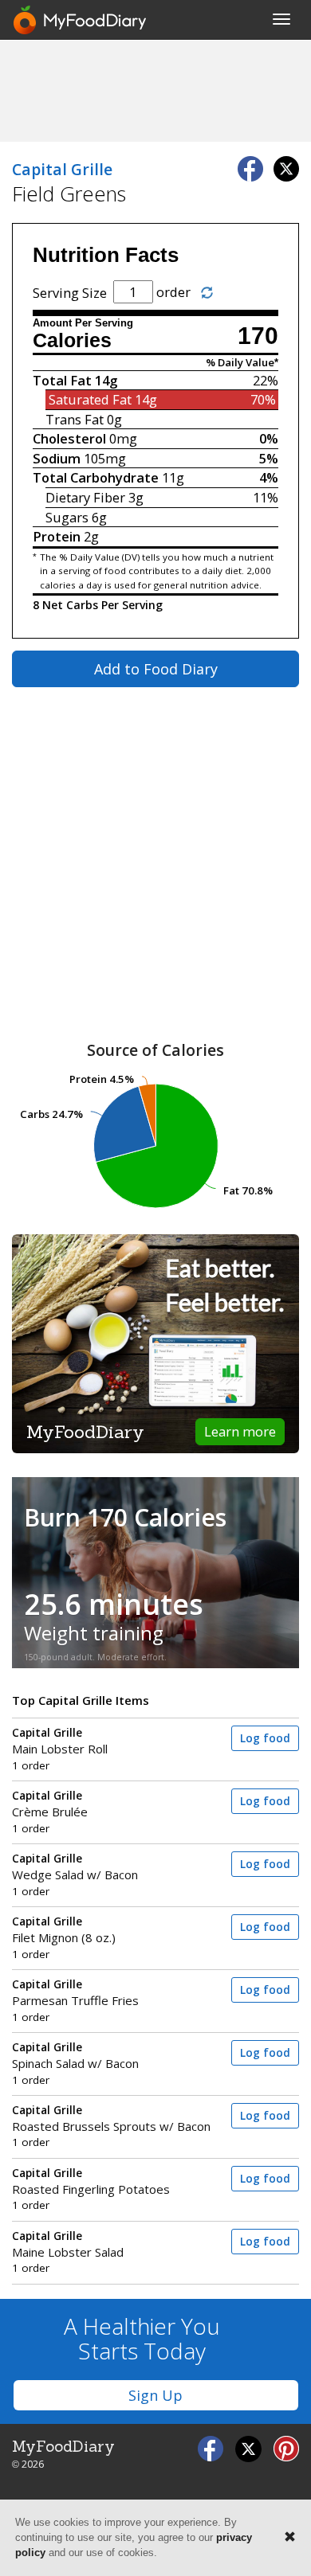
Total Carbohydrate (96, 477)
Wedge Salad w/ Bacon (75, 1867)
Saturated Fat (90, 399)
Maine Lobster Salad (68, 2244)
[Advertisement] (155, 90)
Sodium (57, 458)
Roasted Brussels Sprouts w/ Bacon (111, 2119)
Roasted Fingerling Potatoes (91, 2181)
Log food (265, 1738)
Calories (72, 340)
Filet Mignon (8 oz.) (64, 1930)
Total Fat (62, 380)
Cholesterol (69, 438)
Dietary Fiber (85, 497)
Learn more (240, 1431)
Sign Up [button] (155, 2395)
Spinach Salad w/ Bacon (75, 2056)
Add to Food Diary (156, 669)
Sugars (67, 517)
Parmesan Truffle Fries (75, 1993)
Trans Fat (75, 419)
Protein (57, 536)
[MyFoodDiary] (81, 20)
